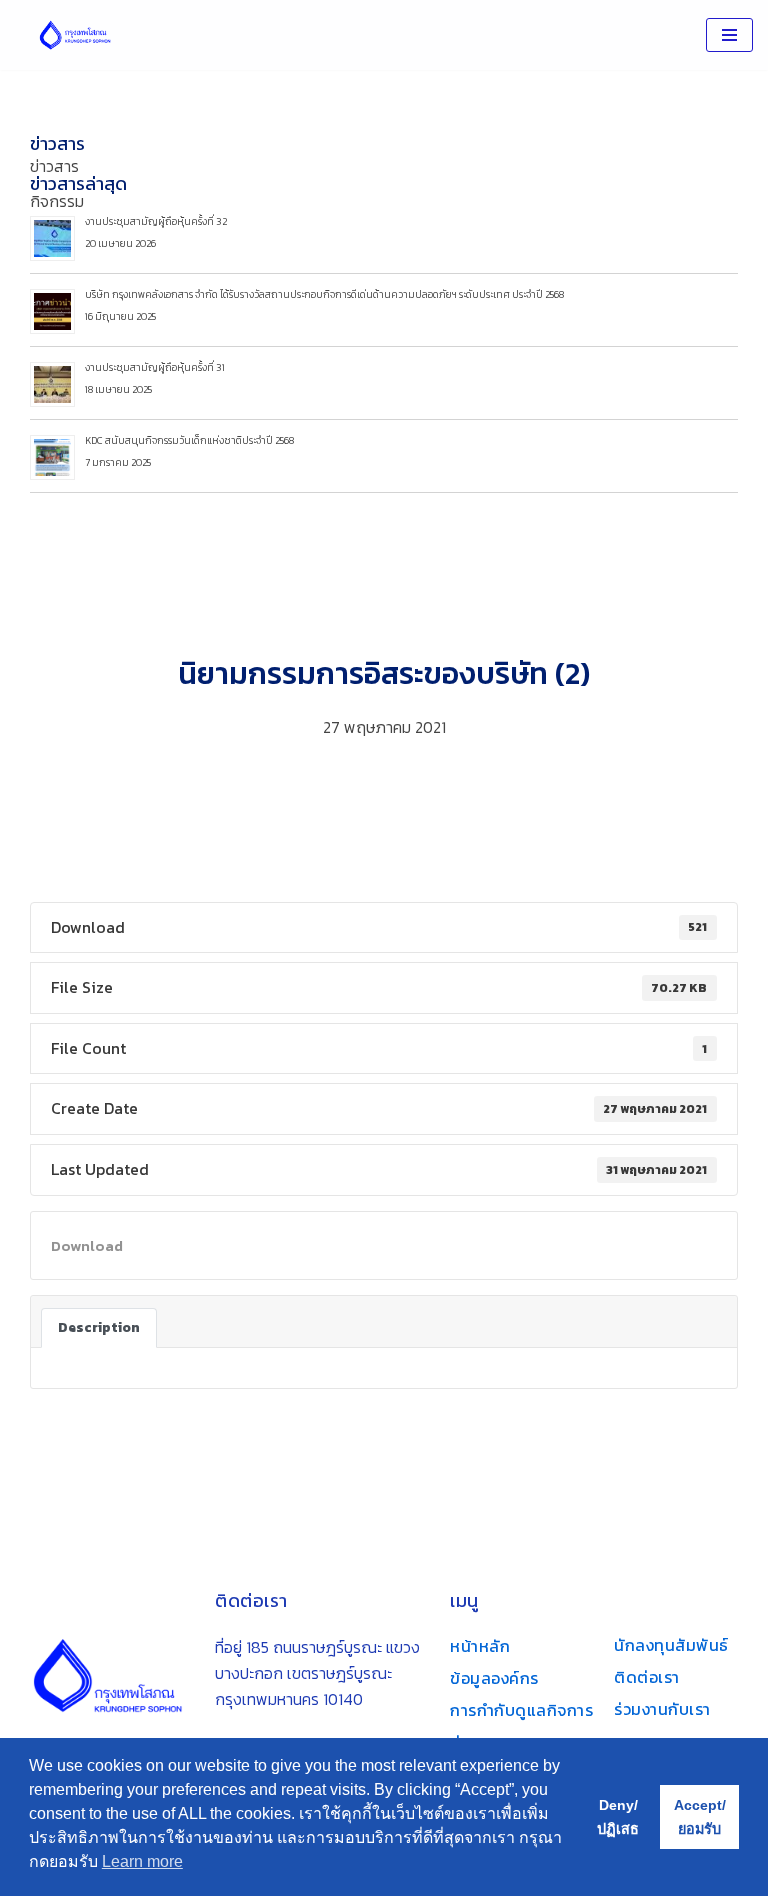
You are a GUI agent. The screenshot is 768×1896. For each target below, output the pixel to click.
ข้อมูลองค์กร (494, 1678)
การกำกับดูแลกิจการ (521, 1710)
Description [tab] (99, 1327)
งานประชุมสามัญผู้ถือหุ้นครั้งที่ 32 (156, 221)
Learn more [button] (142, 1861)
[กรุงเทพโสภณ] (75, 35)
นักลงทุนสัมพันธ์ (671, 1645)
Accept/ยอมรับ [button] (700, 1817)
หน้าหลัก (480, 1646)
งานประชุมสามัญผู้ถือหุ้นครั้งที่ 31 (155, 367)
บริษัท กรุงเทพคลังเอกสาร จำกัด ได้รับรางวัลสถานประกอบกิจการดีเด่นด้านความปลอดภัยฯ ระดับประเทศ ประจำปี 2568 (324, 294)
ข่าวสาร (57, 143)
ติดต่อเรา (647, 1677)
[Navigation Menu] (729, 35)
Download (87, 1245)
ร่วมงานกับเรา (662, 1709)
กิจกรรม (57, 201)
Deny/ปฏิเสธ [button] (618, 1817)
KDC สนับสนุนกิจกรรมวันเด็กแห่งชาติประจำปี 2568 (189, 440)
